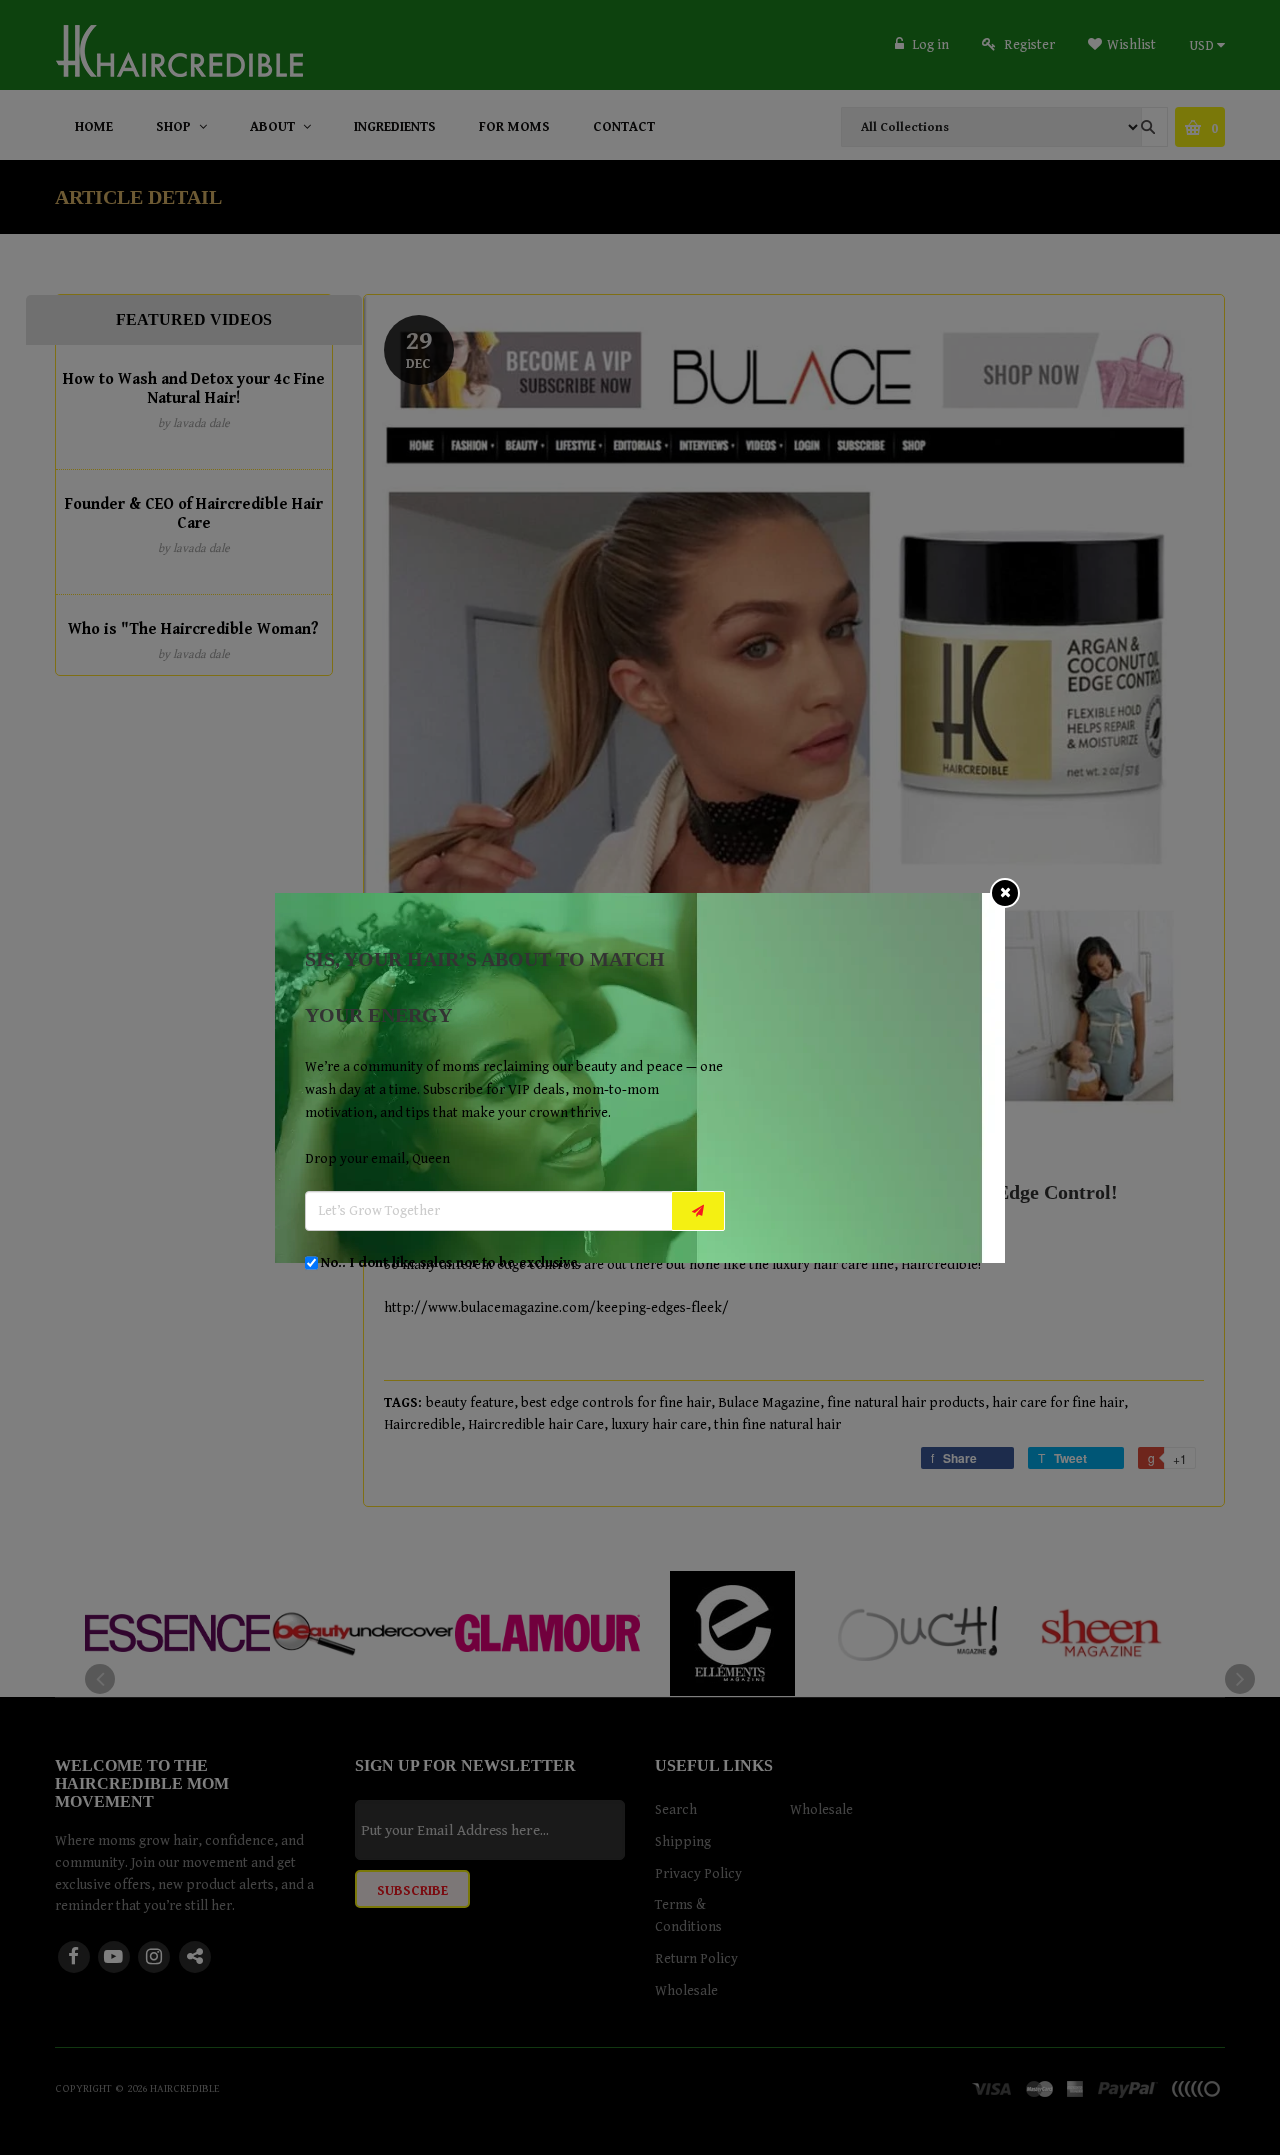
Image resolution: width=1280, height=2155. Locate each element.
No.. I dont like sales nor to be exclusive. (451, 1263)
